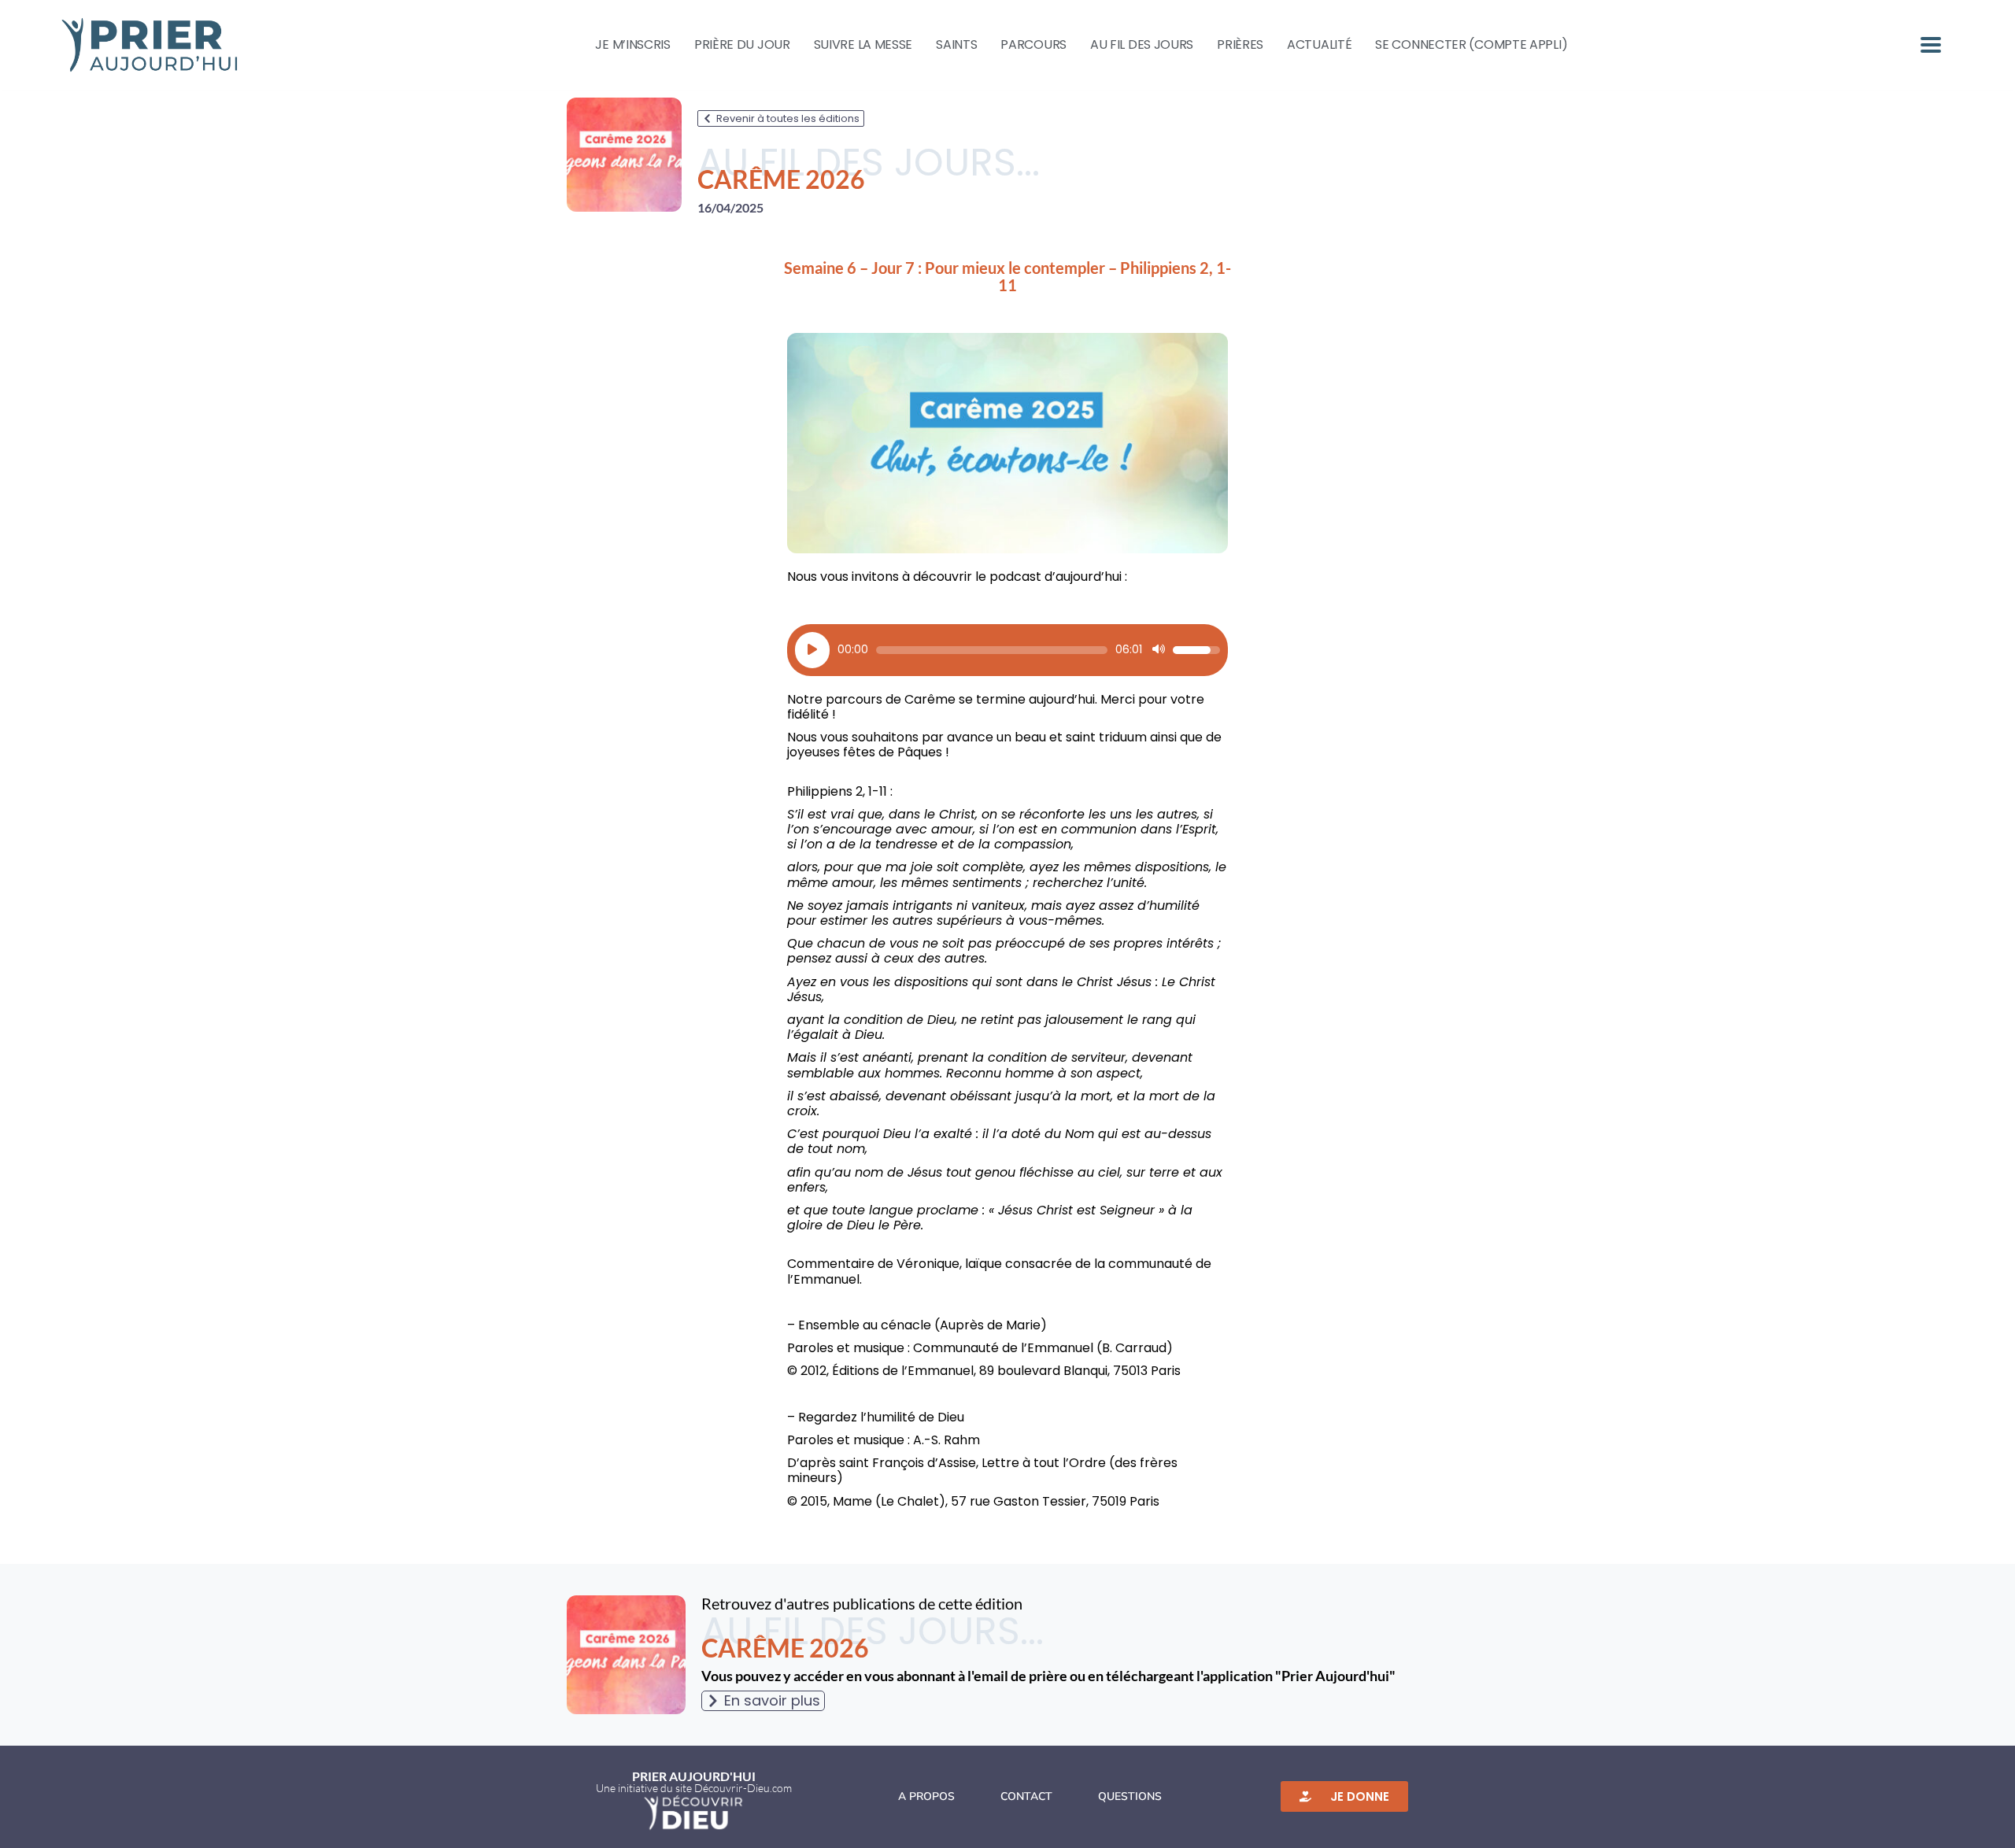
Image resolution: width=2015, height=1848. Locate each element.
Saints (956, 45)
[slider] (992, 650)
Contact (1026, 1796)
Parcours (1033, 45)
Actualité (1319, 45)
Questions (1130, 1796)
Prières (1240, 45)
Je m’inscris (632, 45)
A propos (926, 1796)
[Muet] (1159, 650)
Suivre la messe (863, 45)
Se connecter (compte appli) (1471, 45)
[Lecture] (812, 650)
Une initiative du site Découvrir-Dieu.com (694, 1788)
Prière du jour (742, 45)
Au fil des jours (1142, 45)
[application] (1007, 650)
